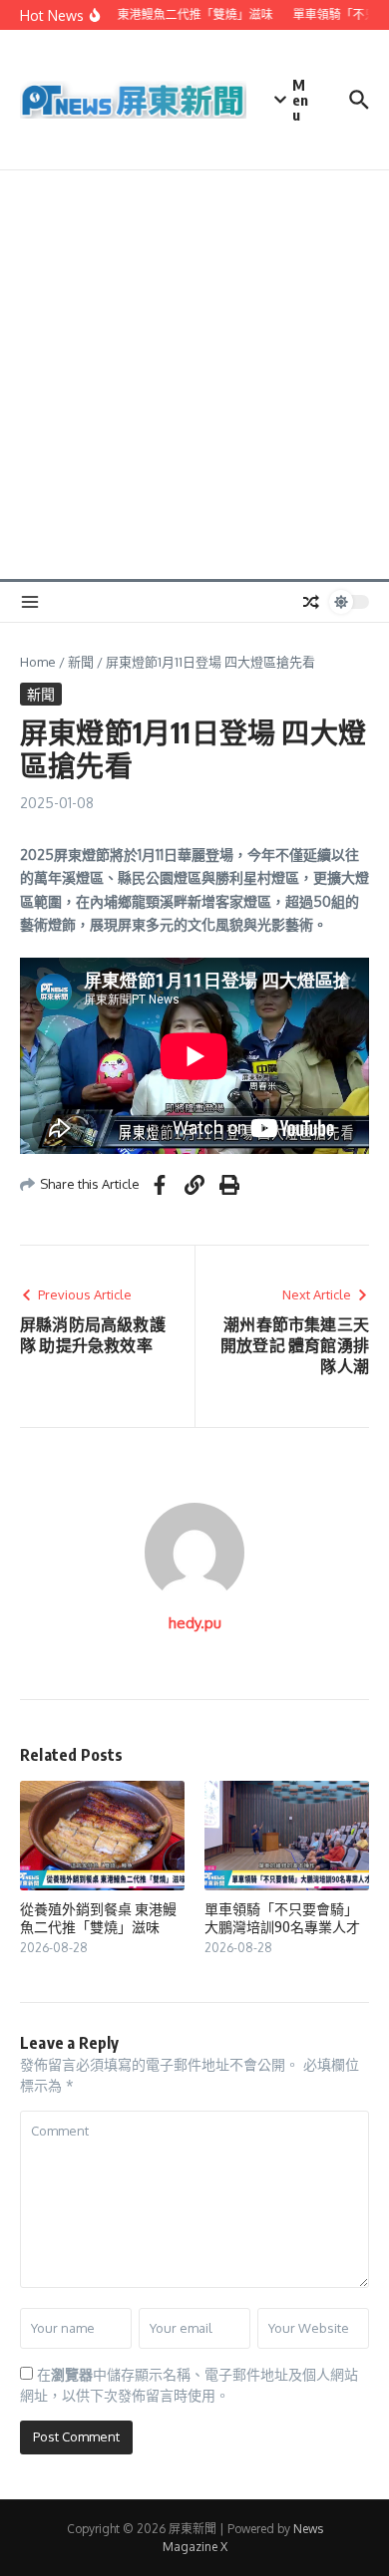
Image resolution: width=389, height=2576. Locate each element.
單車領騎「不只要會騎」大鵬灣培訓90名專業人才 (282, 1918)
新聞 (81, 662)
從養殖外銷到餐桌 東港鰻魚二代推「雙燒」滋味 (98, 1918)
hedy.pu (195, 1623)
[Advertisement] (194, 375)
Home (38, 662)
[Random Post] (311, 602)
